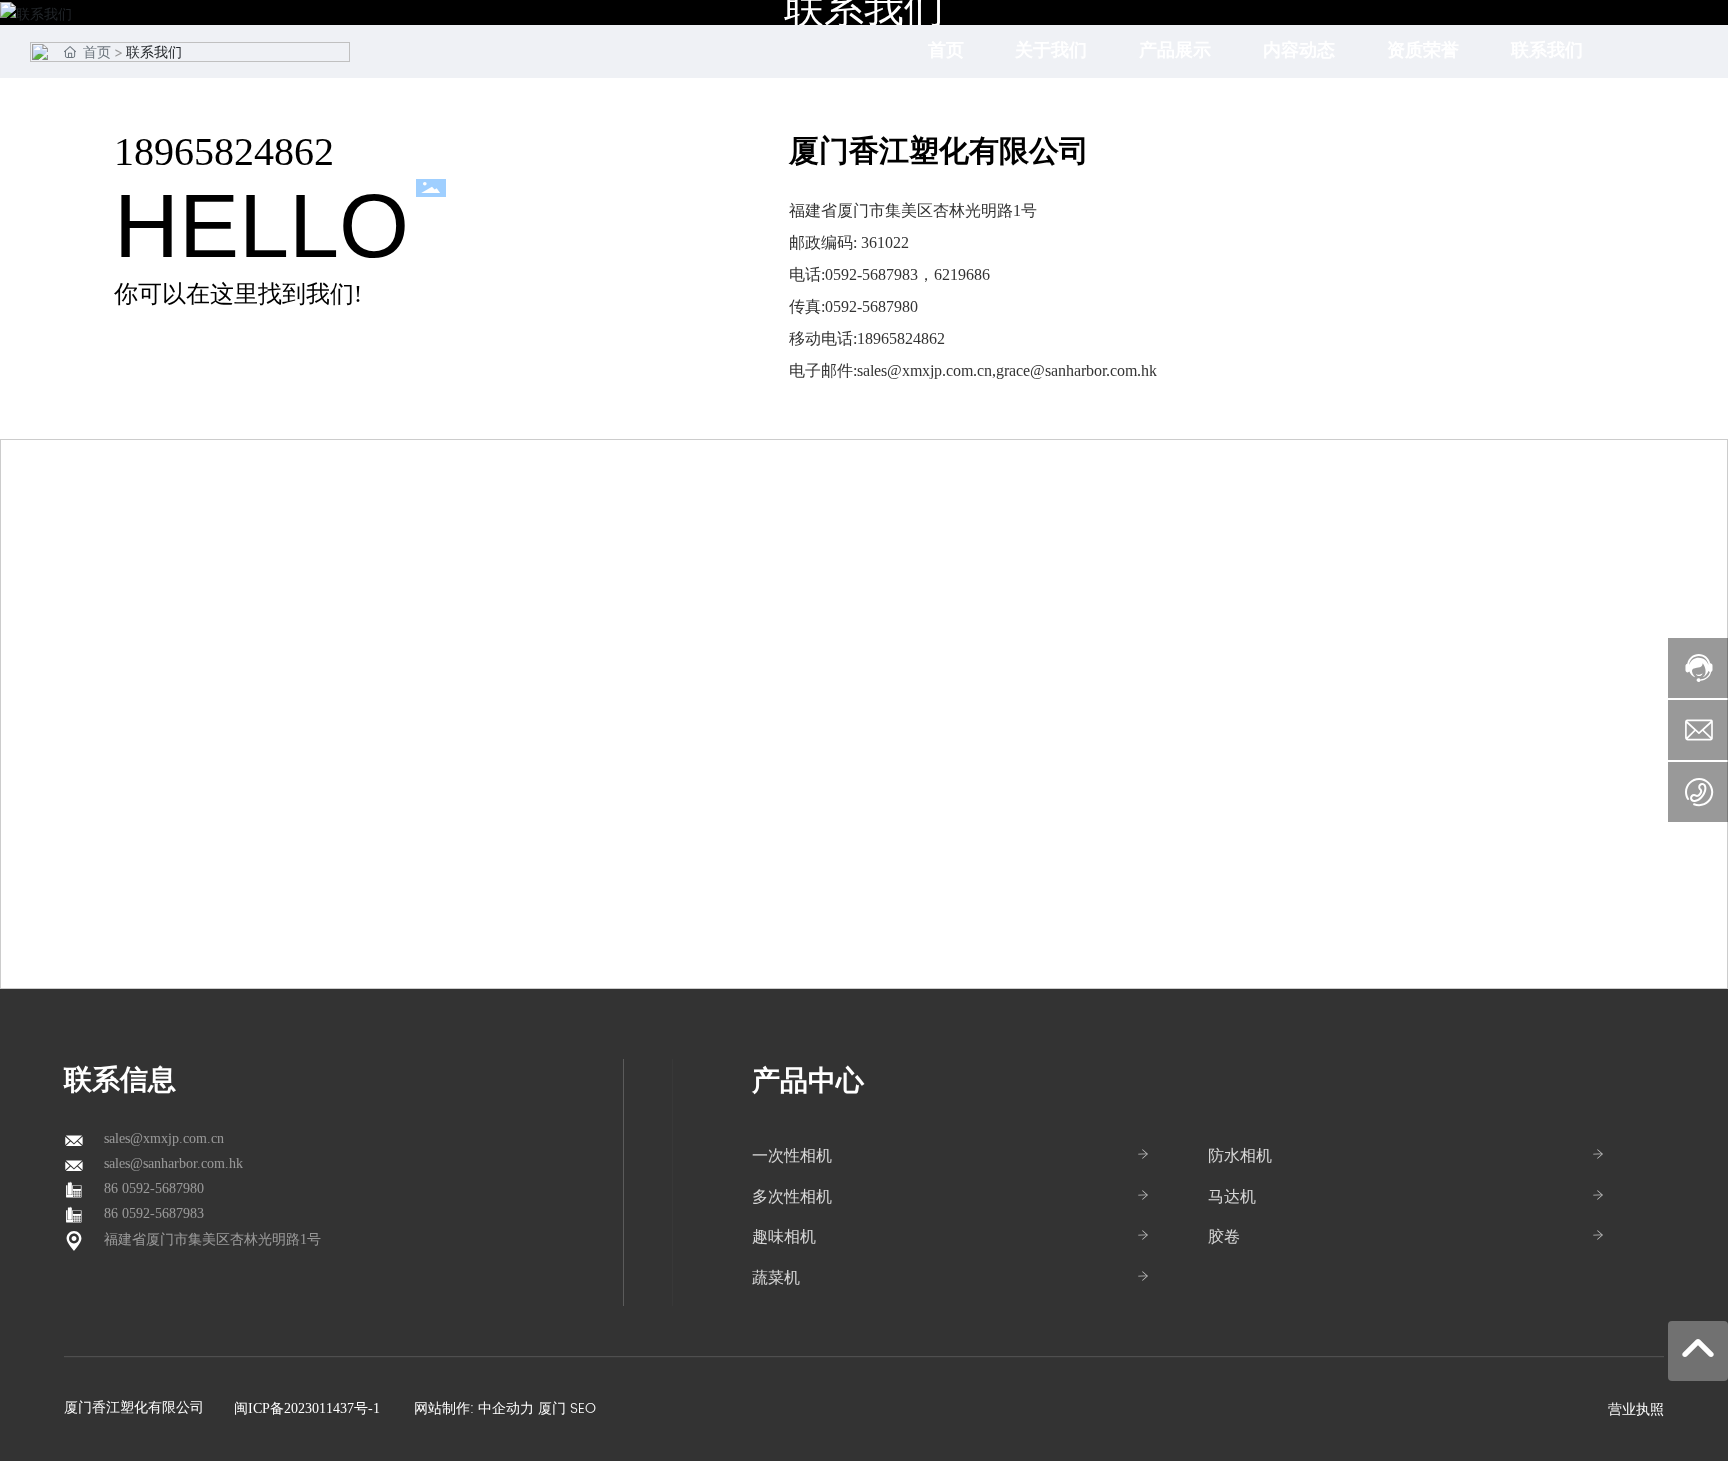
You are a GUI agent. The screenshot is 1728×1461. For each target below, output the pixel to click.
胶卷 (1224, 1237)
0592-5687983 (871, 274)
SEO (583, 1408)
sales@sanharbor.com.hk (173, 1163)
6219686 (962, 274)
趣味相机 (784, 1237)
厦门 (552, 1408)
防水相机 (1240, 1156)
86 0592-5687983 (154, 1213)
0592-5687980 (871, 306)
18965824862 (224, 151)
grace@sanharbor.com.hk (1076, 370)
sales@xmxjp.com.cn (924, 370)
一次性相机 (792, 1156)
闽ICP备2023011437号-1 (307, 1408)
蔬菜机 (776, 1278)
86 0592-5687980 (154, 1188)
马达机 (1232, 1197)
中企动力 (506, 1408)
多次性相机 (792, 1197)
